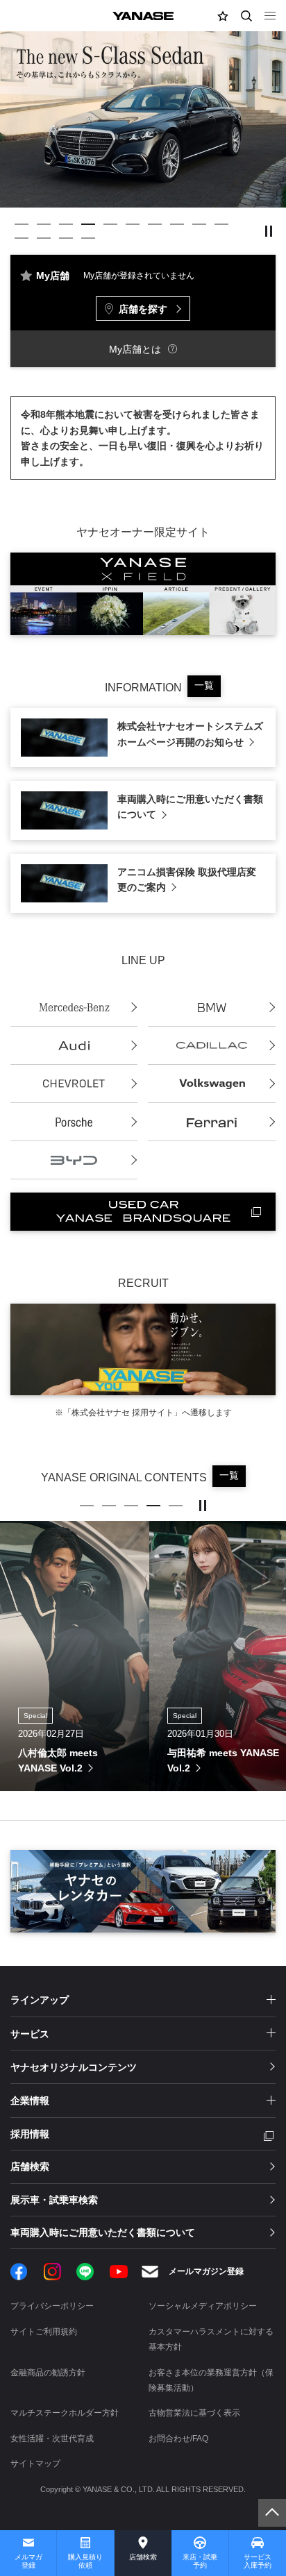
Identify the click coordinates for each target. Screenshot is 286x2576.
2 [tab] (44, 224)
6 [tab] (133, 224)
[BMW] (211, 1008)
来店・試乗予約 (200, 2561)
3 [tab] (66, 224)
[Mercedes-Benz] (74, 1008)
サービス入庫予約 (258, 2561)
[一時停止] (269, 231)
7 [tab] (155, 224)
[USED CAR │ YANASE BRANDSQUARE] (143, 1212)
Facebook (19, 2272)
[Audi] (74, 1046)
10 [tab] (221, 224)
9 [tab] (199, 224)
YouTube (119, 2272)
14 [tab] (88, 238)
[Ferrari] (211, 1122)
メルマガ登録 (28, 2561)
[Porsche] (74, 1122)
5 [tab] (110, 224)
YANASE (143, 16)
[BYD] (74, 1160)
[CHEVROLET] (74, 1084)
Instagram (52, 2272)
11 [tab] (22, 238)
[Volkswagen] (211, 1084)
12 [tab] (44, 238)
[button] (223, 16)
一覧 (204, 685)
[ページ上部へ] (272, 2513)
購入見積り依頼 (85, 2561)
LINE (85, 2272)
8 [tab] (177, 224)
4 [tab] (88, 224)
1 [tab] (22, 224)
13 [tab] (66, 238)
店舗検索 (143, 2557)
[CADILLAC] (211, 1046)
